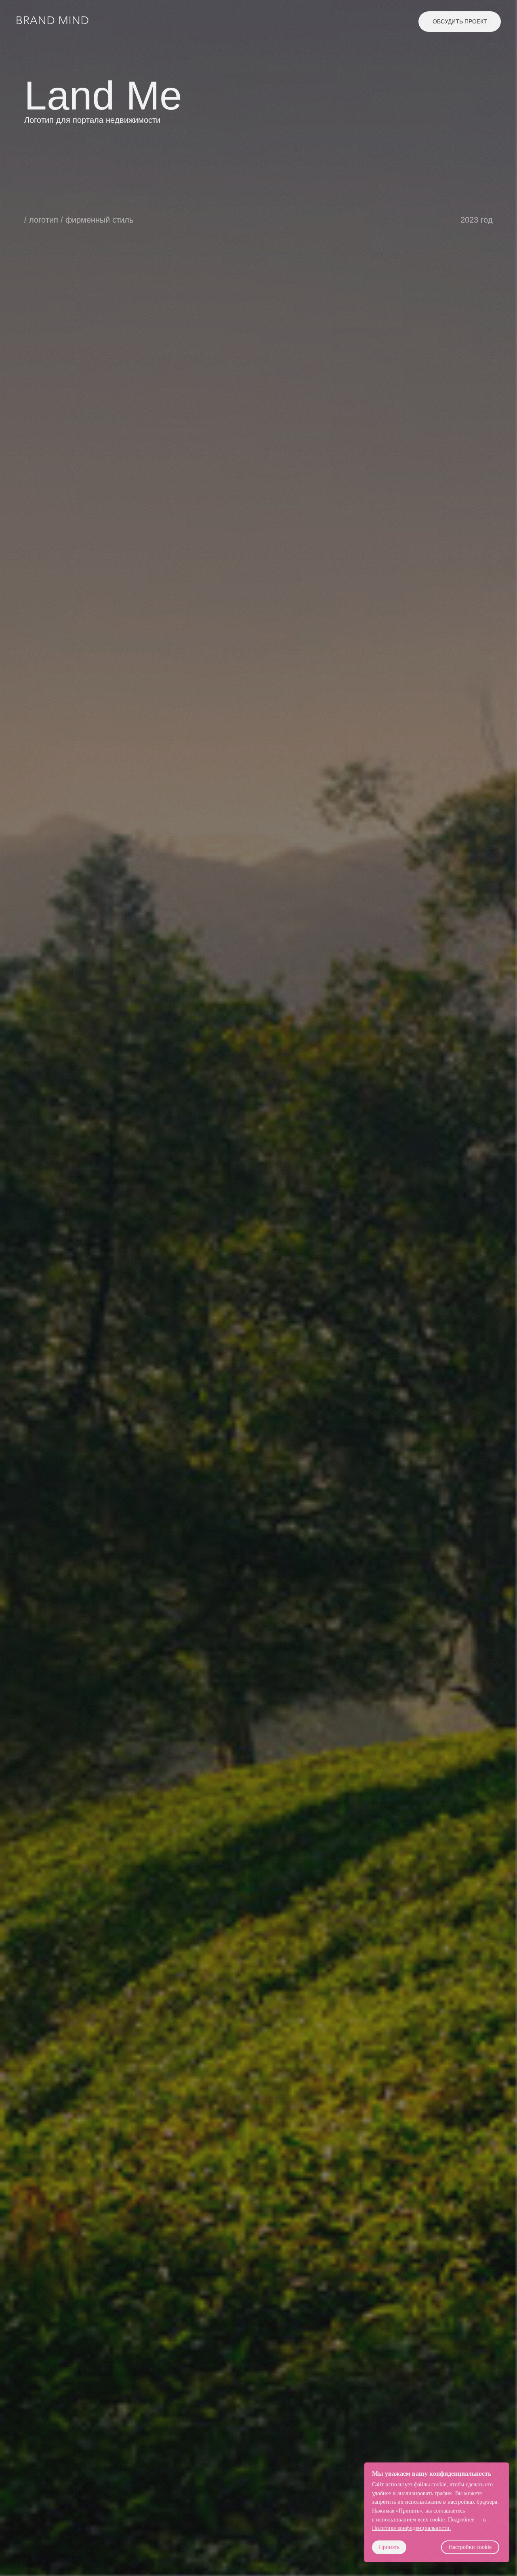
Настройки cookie (470, 2547)
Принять (389, 2547)
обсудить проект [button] (460, 21)
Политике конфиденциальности (411, 2528)
